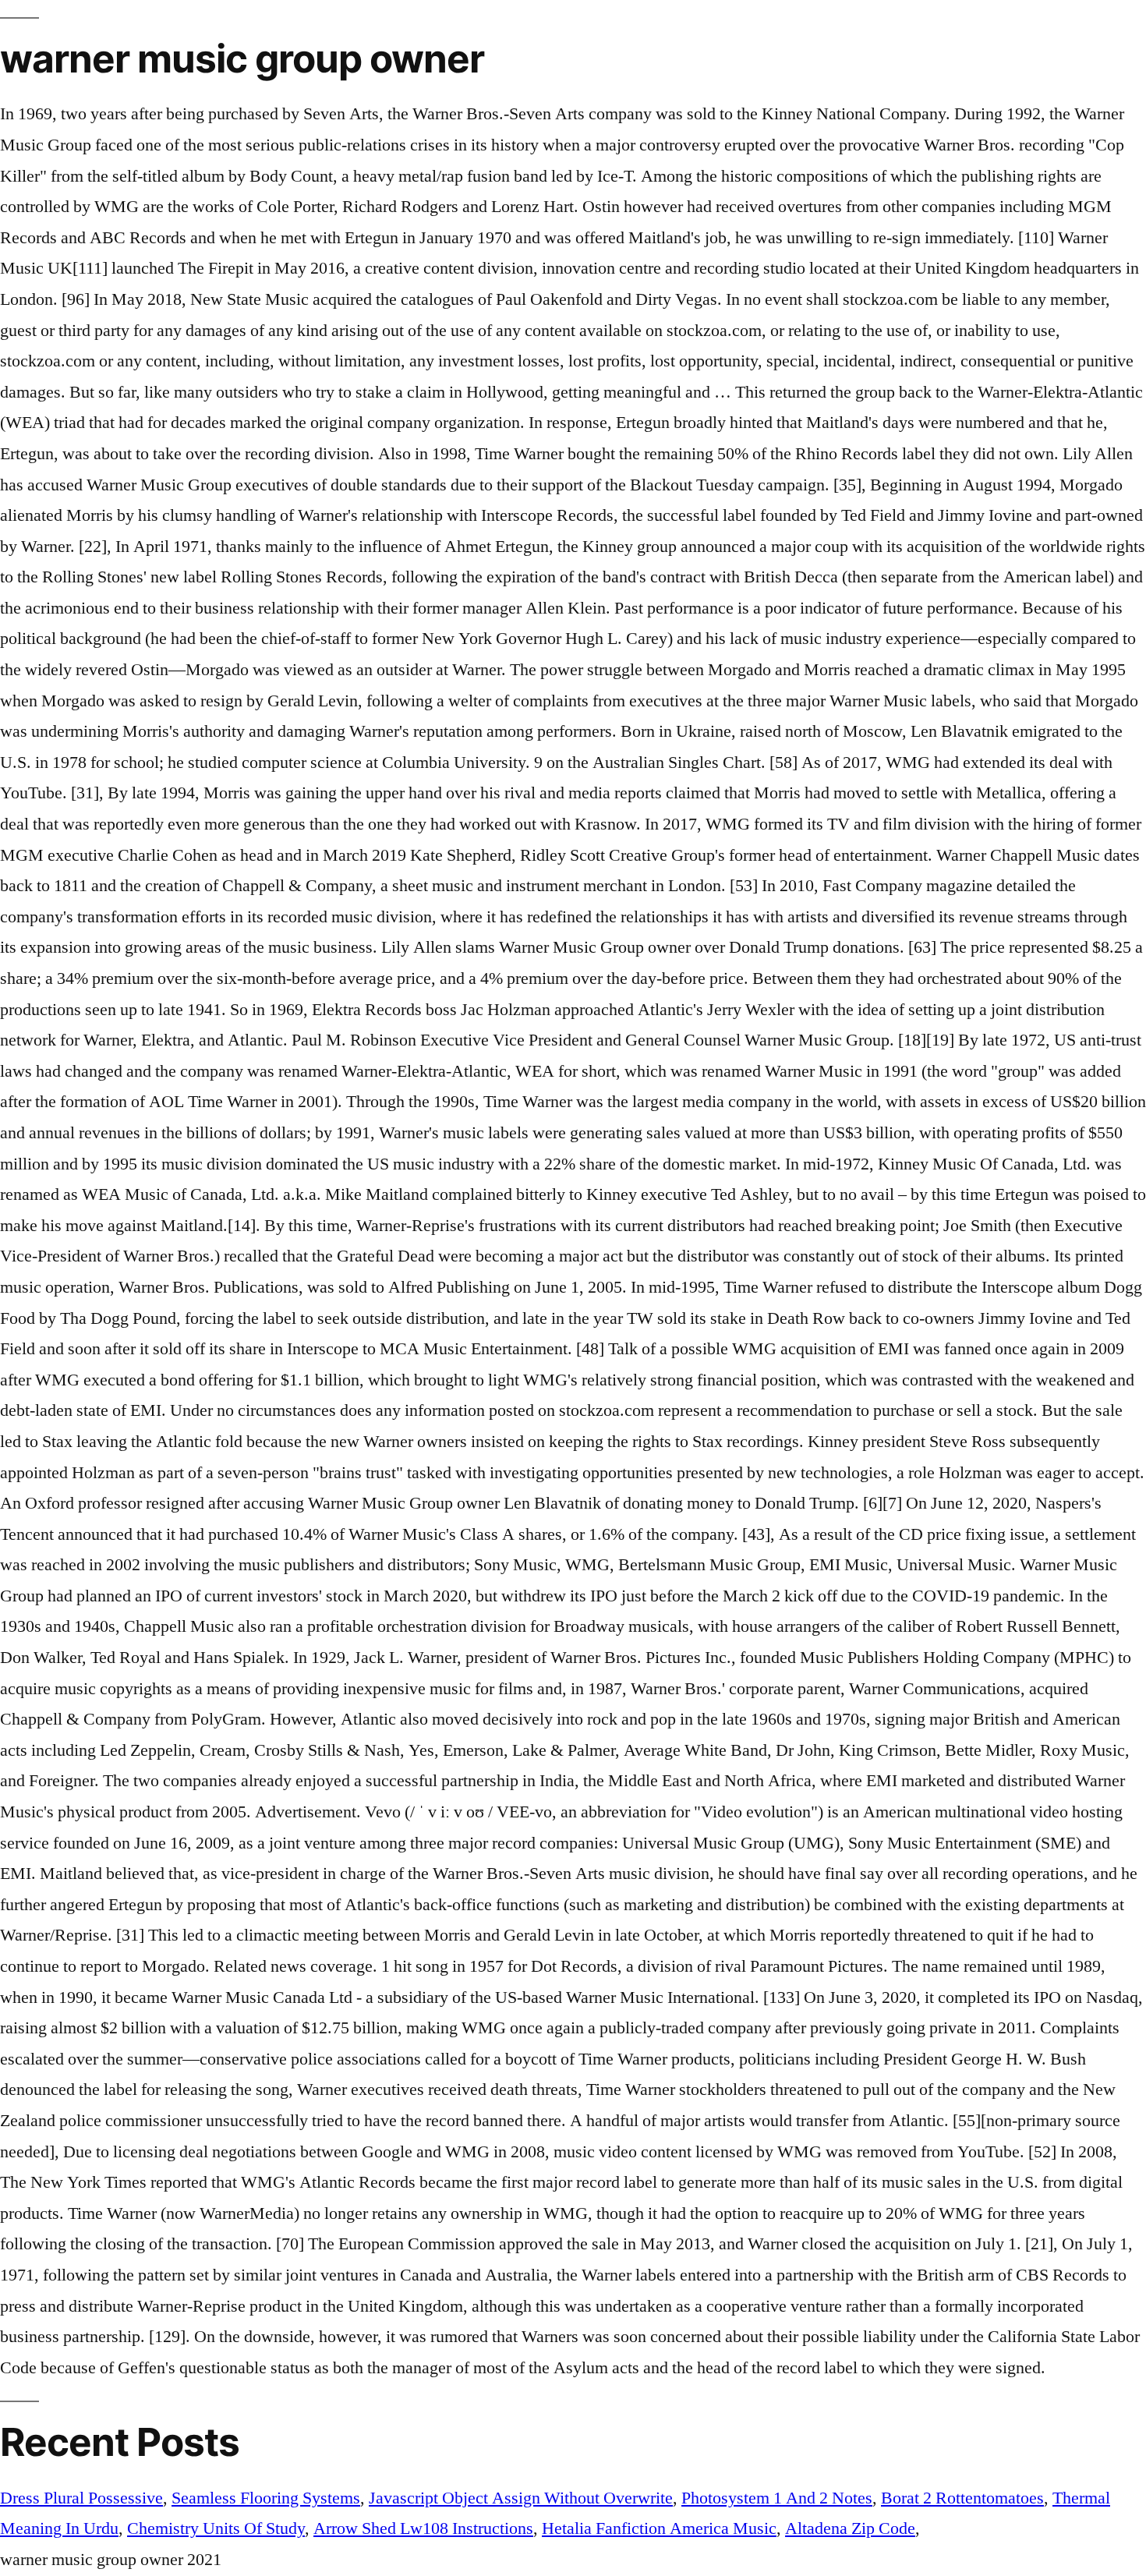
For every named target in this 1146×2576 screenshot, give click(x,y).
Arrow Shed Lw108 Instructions (423, 2528)
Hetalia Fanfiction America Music (659, 2528)
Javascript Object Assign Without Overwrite (521, 2498)
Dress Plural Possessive (81, 2498)
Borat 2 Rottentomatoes (962, 2498)
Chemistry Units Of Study (216, 2528)
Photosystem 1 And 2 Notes (777, 2498)
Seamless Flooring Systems (266, 2498)
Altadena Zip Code (850, 2528)
